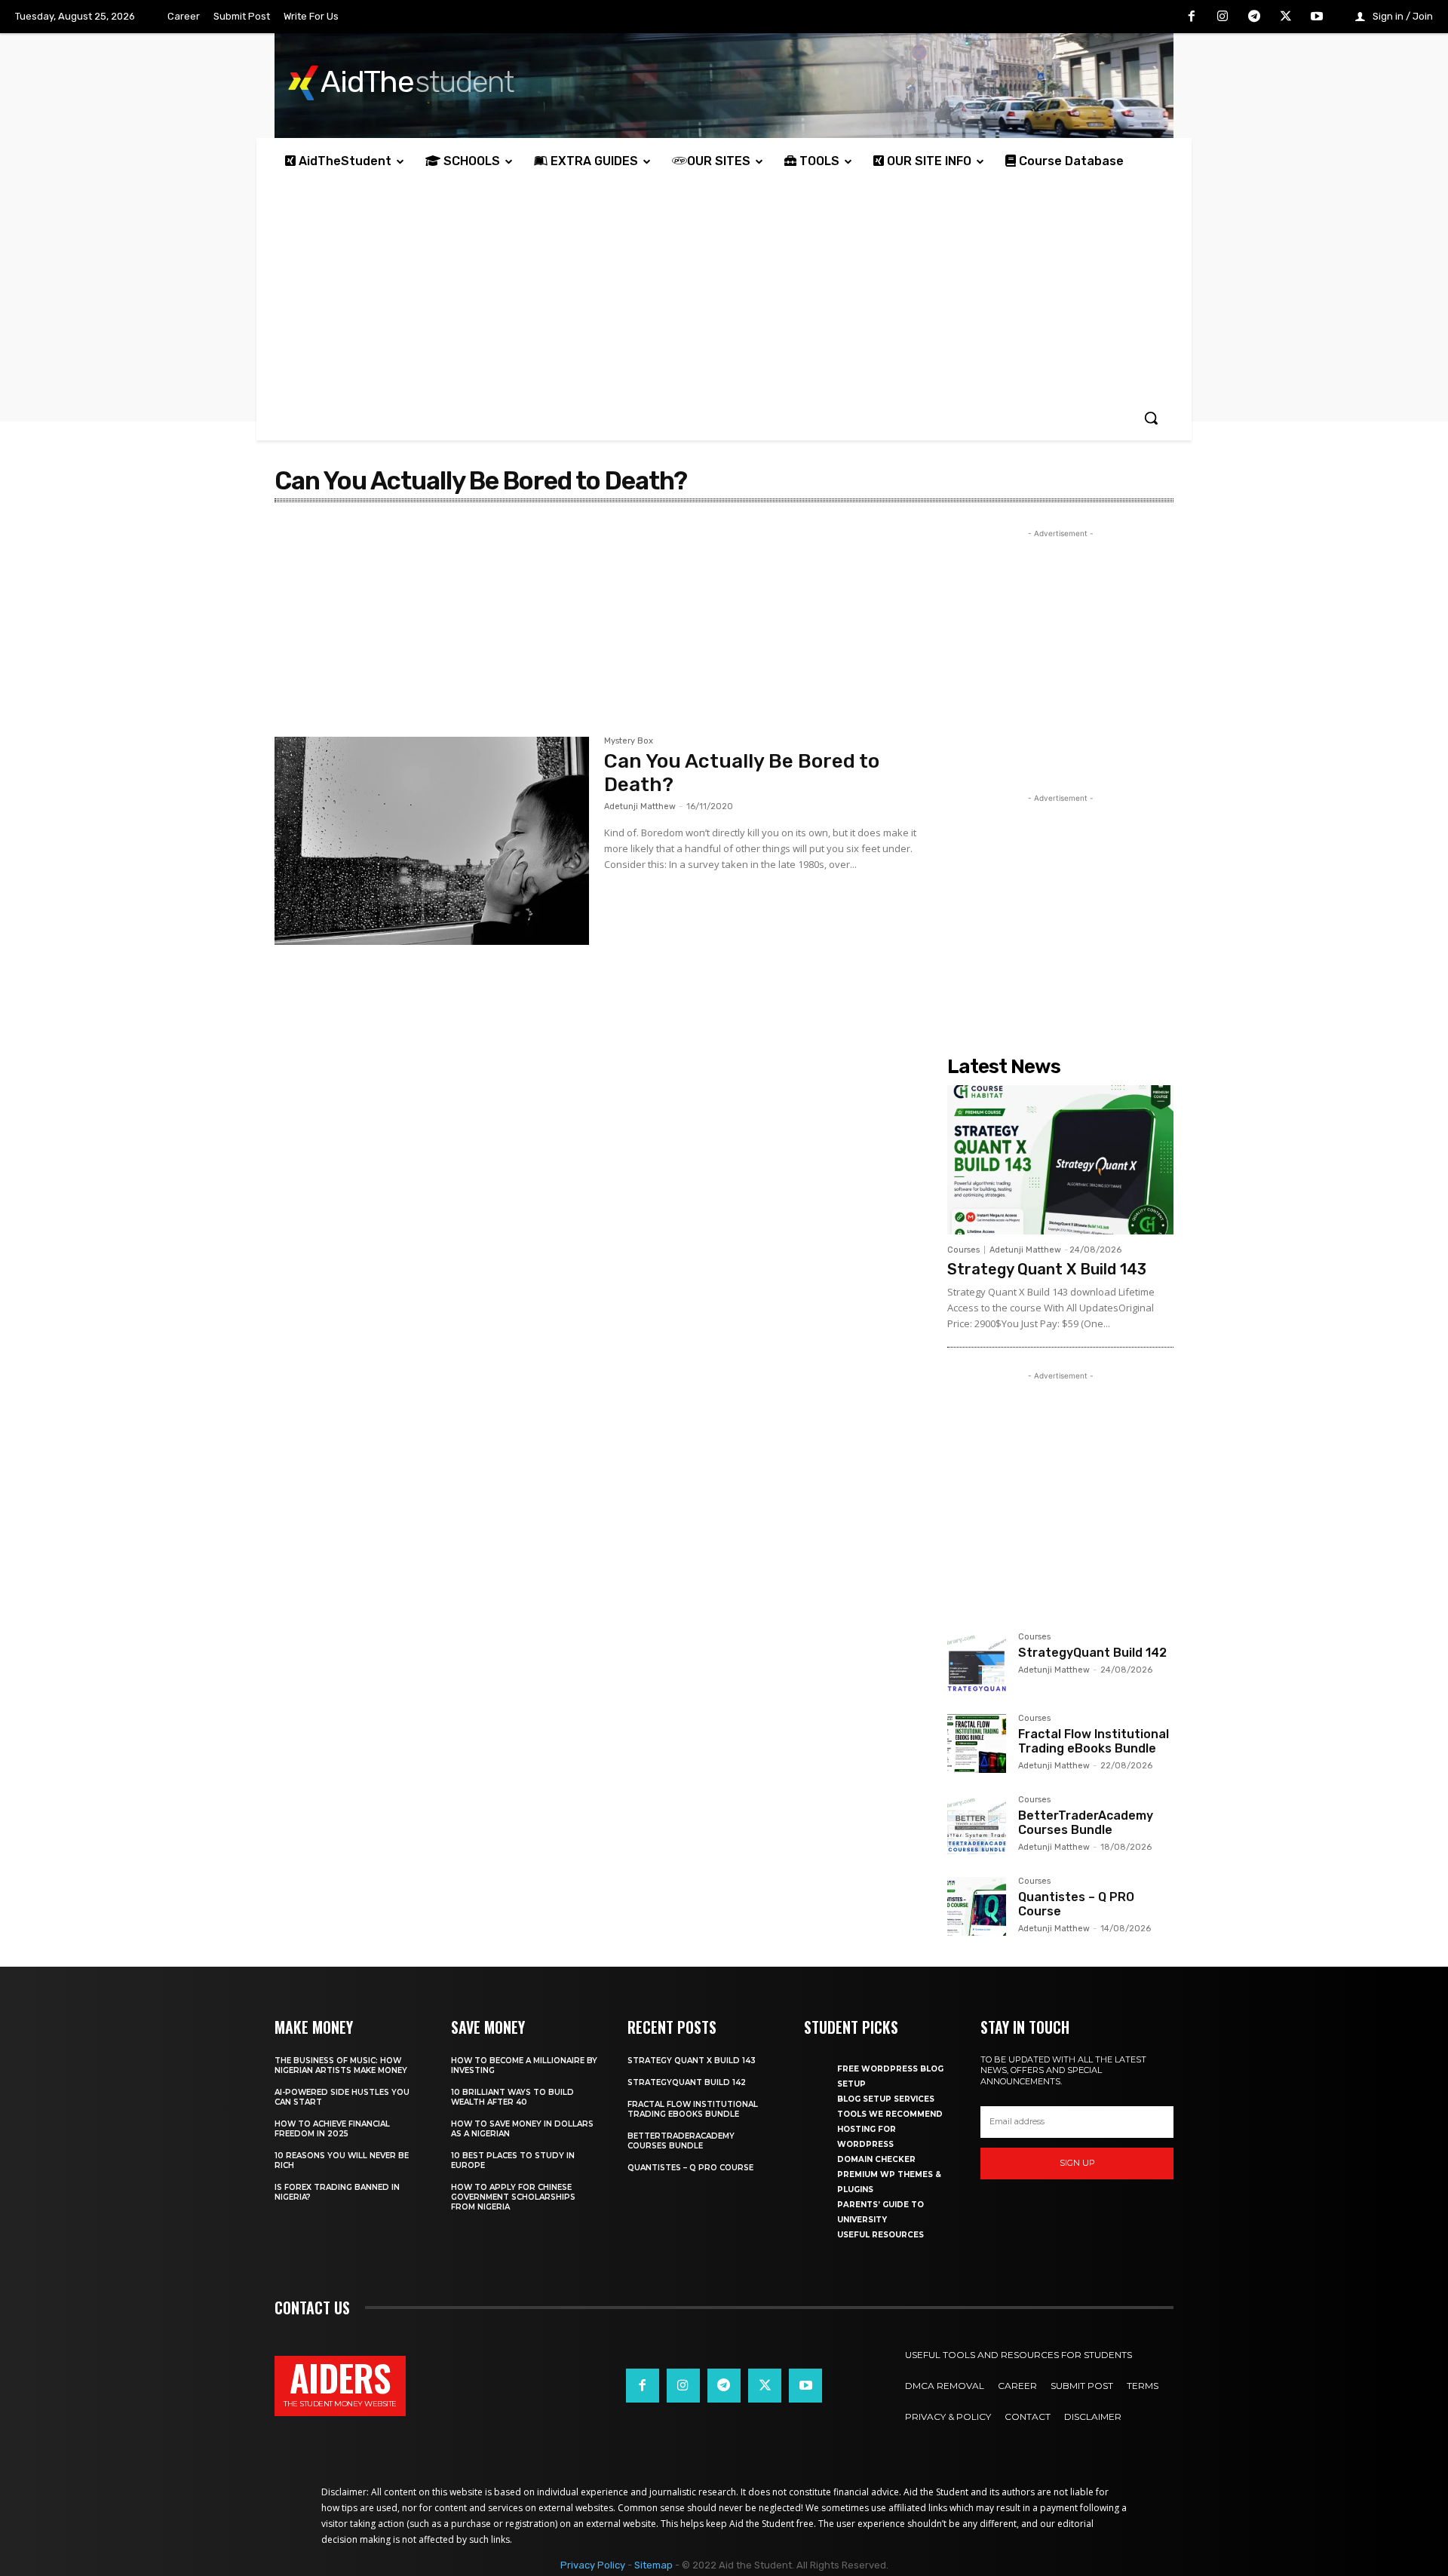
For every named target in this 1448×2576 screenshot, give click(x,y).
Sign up (1077, 2163)
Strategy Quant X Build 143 (1047, 1269)
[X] (1286, 17)
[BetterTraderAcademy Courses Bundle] (977, 1825)
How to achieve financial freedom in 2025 (332, 2129)
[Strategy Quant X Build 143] (1060, 1160)
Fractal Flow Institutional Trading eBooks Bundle (1094, 1741)
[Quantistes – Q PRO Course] (977, 1906)
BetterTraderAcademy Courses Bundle (1086, 1823)
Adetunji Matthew (640, 807)
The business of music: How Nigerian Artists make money (341, 2065)
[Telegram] (1254, 17)
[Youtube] (1317, 17)
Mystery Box (629, 741)
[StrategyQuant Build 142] (977, 1662)
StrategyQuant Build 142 (1092, 1653)
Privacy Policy (593, 2565)
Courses (963, 1250)
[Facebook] (1192, 17)
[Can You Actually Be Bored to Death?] (432, 841)
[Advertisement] (724, 290)
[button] (1151, 418)
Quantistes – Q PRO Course (690, 2168)
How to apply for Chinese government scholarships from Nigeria (513, 2197)
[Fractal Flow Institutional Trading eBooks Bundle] (977, 1743)
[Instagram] (1223, 17)
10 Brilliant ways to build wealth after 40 (512, 2097)
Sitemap (653, 2565)
